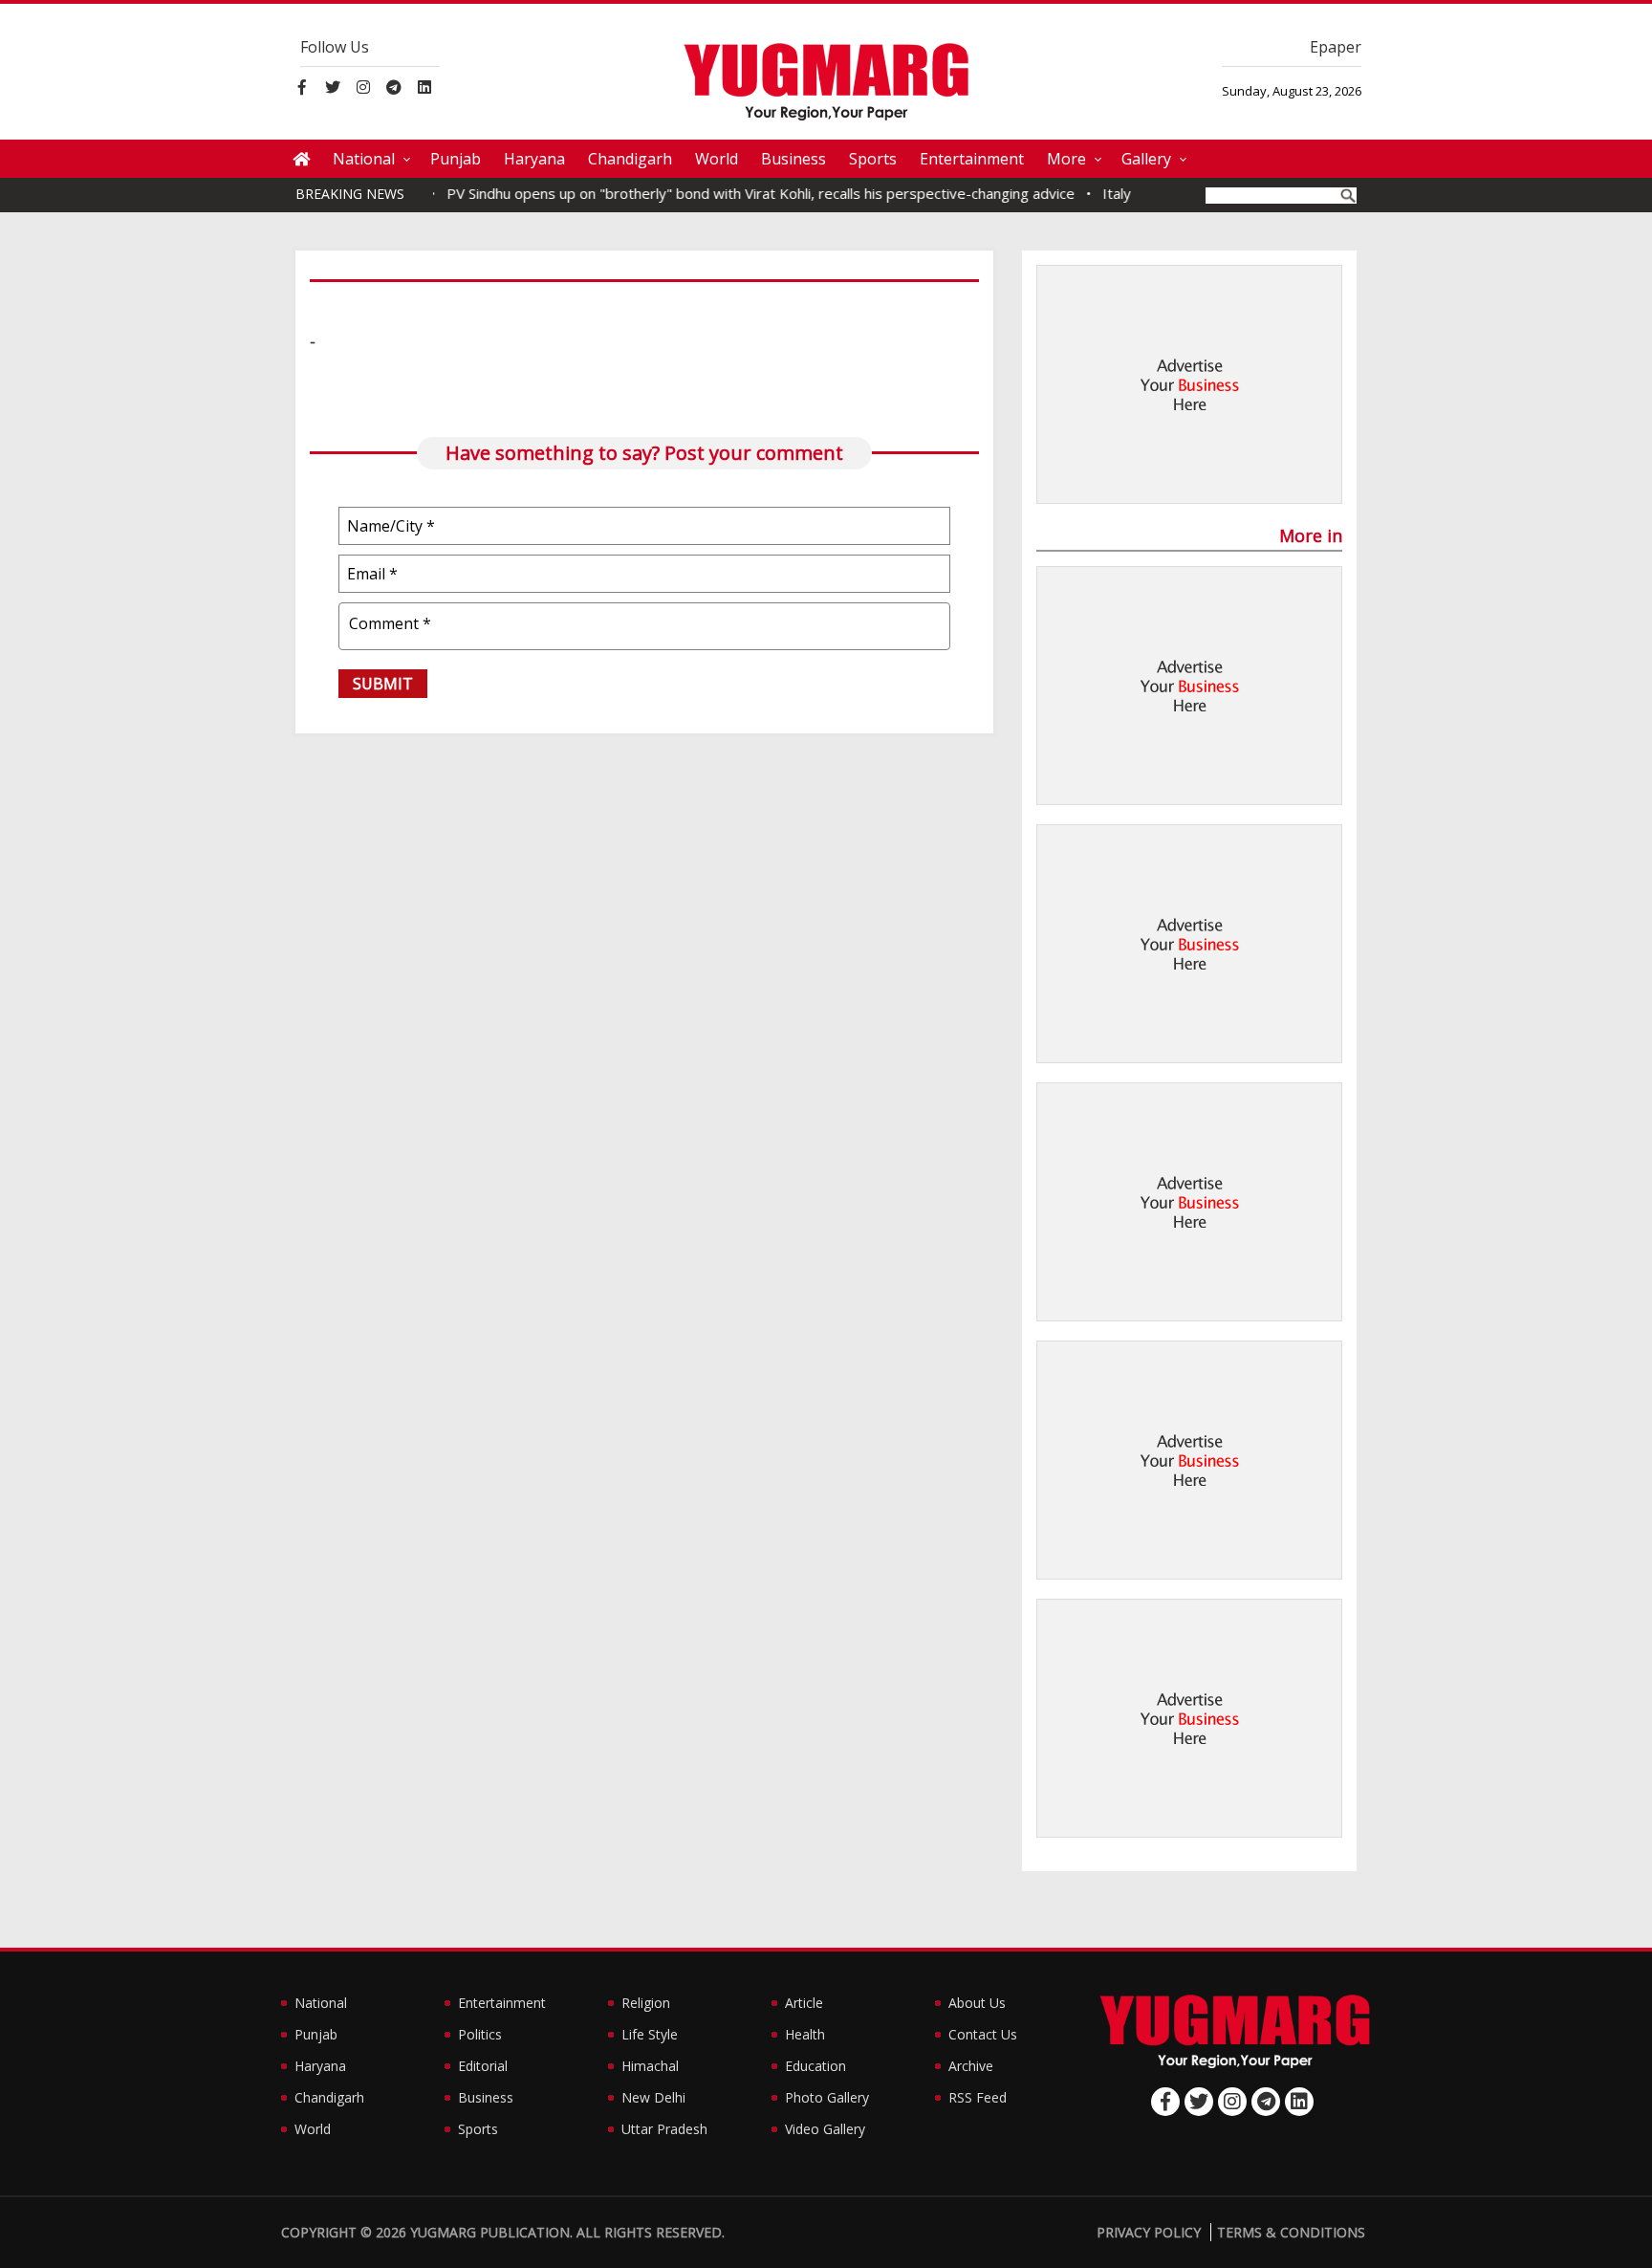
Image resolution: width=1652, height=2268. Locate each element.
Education (815, 2066)
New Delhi (653, 2097)
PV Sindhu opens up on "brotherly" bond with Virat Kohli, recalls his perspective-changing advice (731, 193)
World (717, 159)
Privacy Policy (1149, 2232)
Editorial (483, 2066)
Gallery (1146, 159)
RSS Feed (978, 2097)
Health (805, 2034)
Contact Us (983, 2034)
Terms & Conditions (1291, 2232)
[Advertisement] (1189, 385)
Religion (646, 2003)
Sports (873, 159)
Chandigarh (630, 159)
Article (804, 2003)
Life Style (650, 2034)
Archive (971, 2066)
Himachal (650, 2066)
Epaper (1336, 47)
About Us (977, 2003)
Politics (480, 2034)
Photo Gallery (827, 2097)
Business (793, 159)
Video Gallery (825, 2129)
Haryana (534, 159)
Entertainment (972, 159)
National (364, 159)
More (1066, 159)
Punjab (456, 159)
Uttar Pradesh (664, 2129)
